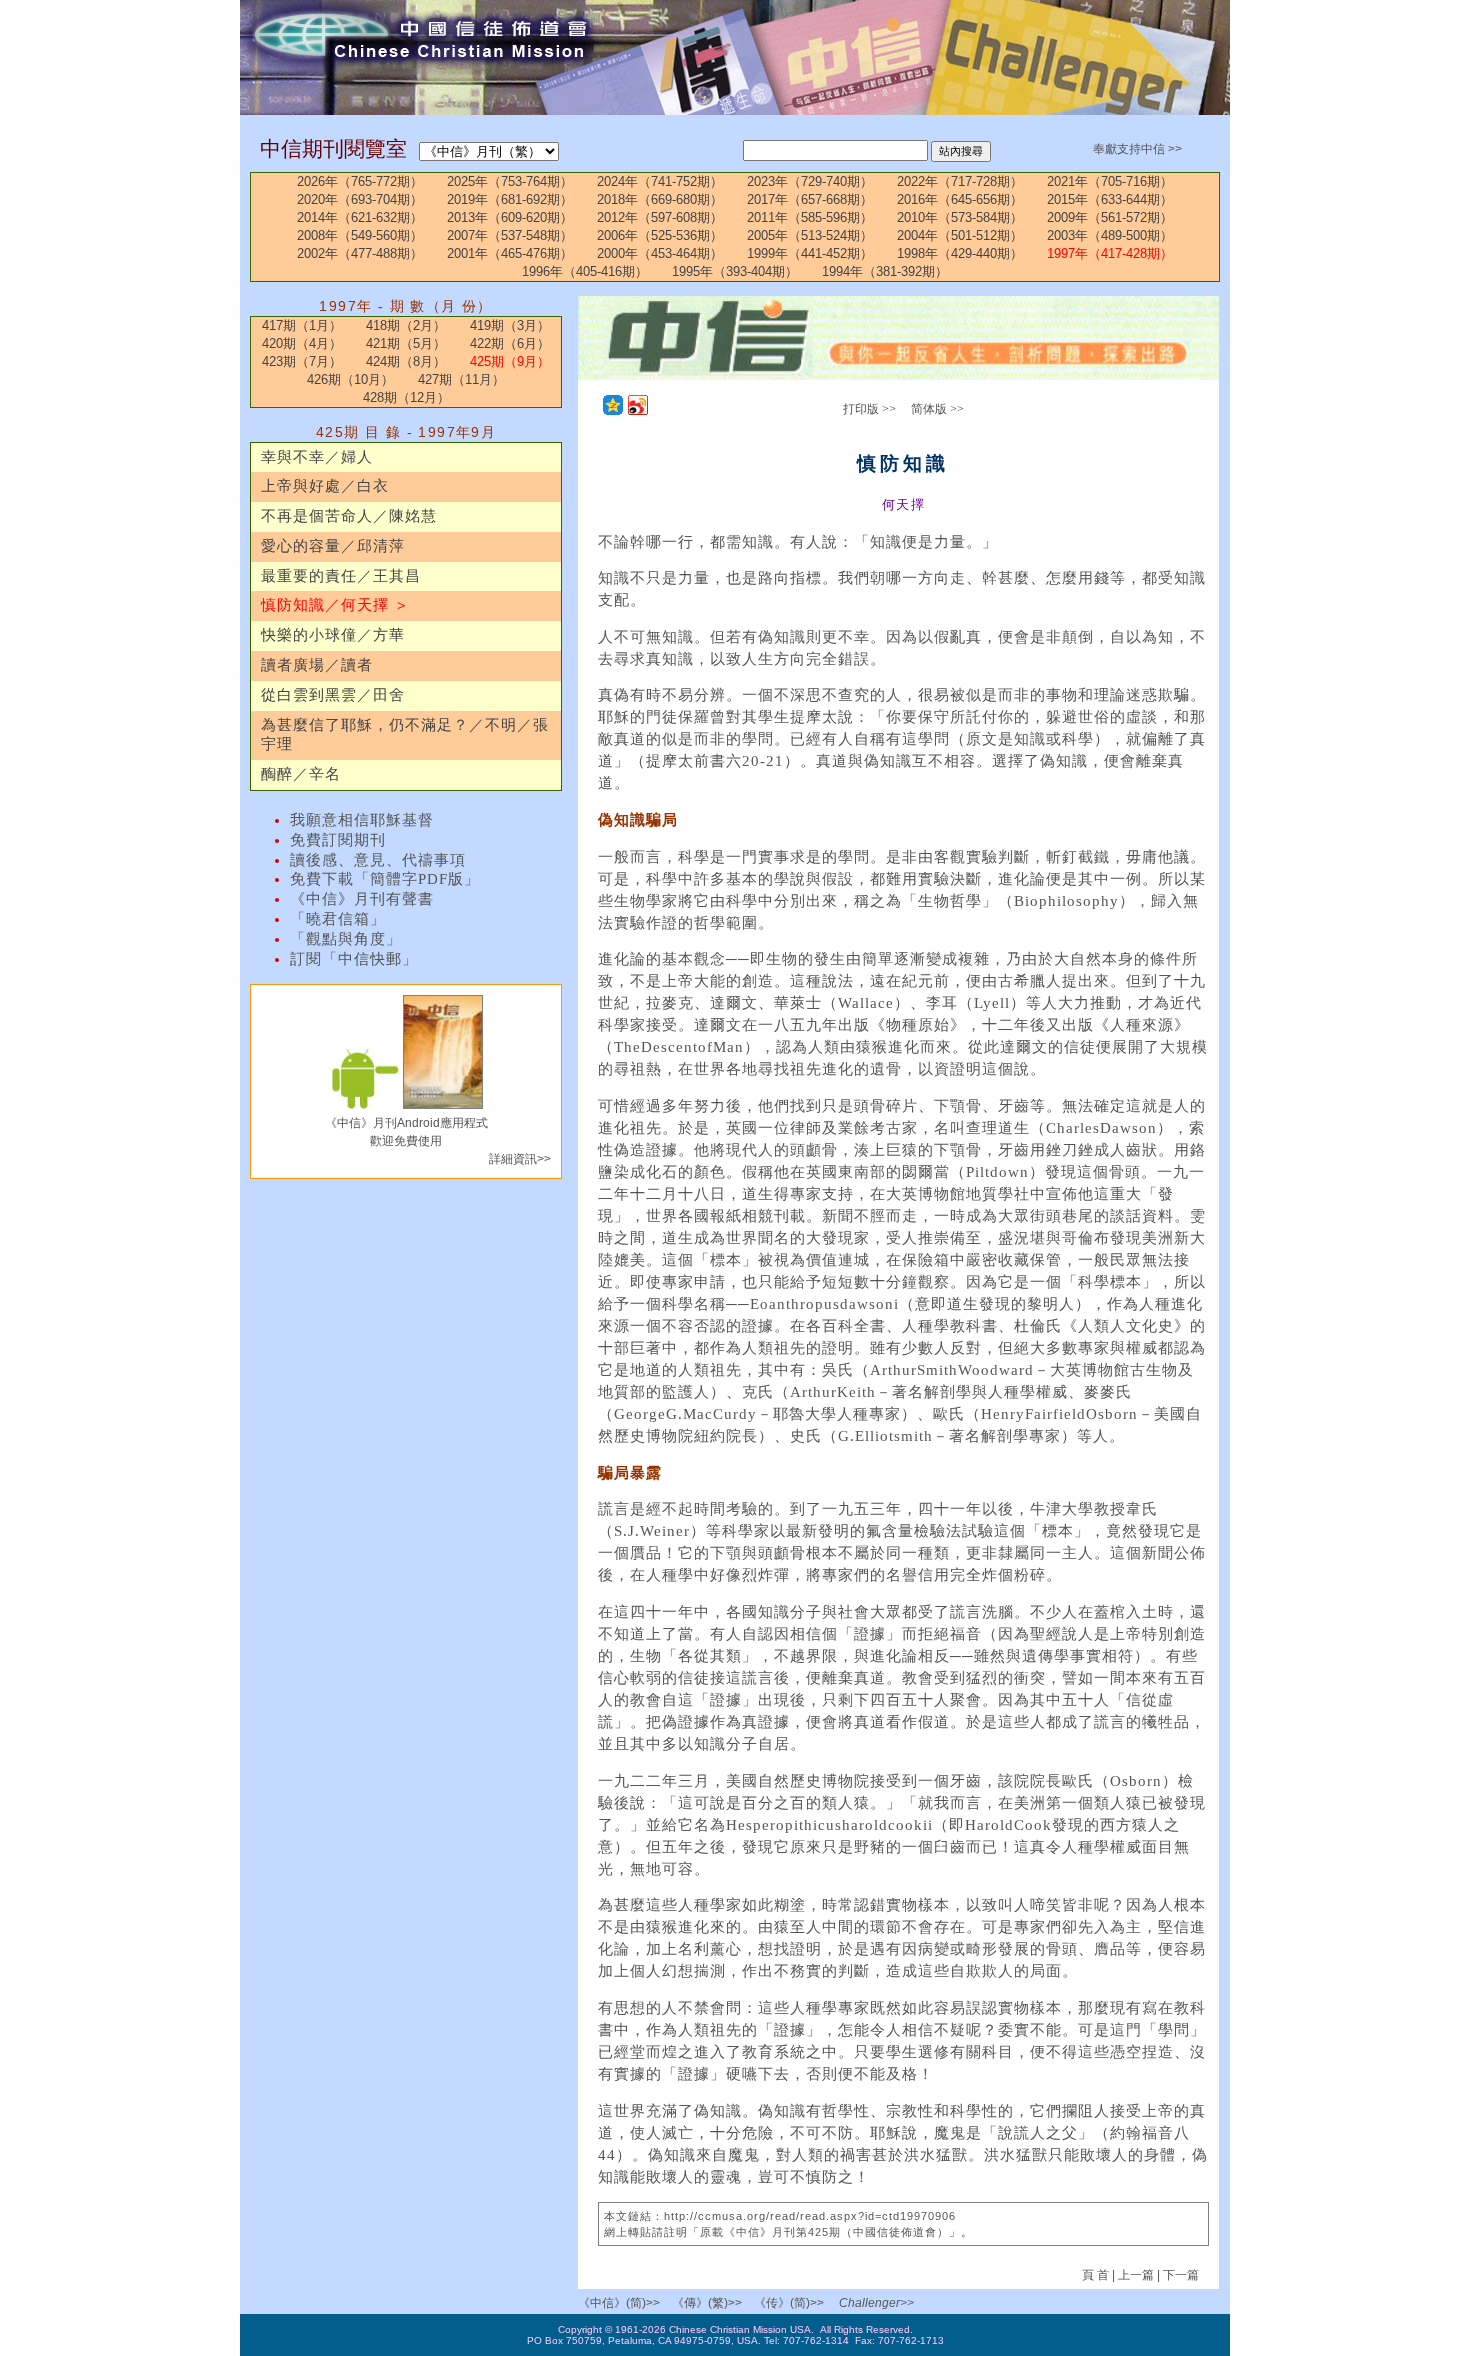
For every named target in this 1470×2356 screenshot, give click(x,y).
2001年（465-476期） (510, 253)
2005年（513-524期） (810, 235)
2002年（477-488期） (360, 253)
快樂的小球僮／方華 (333, 635)
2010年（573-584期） (960, 217)
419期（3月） (510, 325)
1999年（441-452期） (810, 253)
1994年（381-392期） (885, 271)
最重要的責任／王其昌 (341, 576)
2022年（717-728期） (960, 181)
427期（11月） (461, 379)
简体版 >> (937, 409)
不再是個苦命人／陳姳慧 (349, 516)
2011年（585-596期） (810, 217)
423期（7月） (302, 361)
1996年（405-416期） (585, 271)
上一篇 (1136, 2275)
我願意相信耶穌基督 (362, 820)
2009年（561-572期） (1110, 217)
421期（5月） (406, 343)
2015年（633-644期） (1110, 199)
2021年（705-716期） (1110, 181)
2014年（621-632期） (360, 217)
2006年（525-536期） (660, 235)
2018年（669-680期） (660, 199)
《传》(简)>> (789, 2303)
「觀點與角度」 (346, 939)
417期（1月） (302, 325)
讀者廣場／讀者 (317, 665)
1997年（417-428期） (1110, 253)
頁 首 (1097, 2275)
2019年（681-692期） (510, 199)
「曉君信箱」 (338, 919)
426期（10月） (350, 379)
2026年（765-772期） (360, 181)
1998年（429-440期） (960, 253)
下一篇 (1181, 2275)
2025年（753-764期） (510, 181)
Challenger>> (876, 2303)
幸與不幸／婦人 (317, 457)
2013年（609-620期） (510, 217)
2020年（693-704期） (360, 199)
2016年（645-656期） (960, 199)
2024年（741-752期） (660, 181)
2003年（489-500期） (1110, 235)
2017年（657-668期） (810, 199)
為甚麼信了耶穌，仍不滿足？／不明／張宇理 (405, 735)
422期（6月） (510, 343)
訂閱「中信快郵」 (354, 959)
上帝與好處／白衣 (325, 486)
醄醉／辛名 (301, 774)
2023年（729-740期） (810, 181)
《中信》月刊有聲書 (362, 899)
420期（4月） (302, 343)
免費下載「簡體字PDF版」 (385, 879)
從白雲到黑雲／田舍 (333, 695)
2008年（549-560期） (360, 235)
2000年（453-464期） (660, 253)
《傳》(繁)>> (707, 2303)
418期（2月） (406, 325)
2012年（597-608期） (660, 217)
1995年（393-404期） (735, 271)
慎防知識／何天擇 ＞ (335, 605)
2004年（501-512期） (960, 235)
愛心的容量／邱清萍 (333, 546)
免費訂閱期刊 (338, 840)
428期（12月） (406, 397)
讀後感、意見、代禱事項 (378, 860)
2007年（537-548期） (510, 235)
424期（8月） (406, 361)
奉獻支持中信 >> (1137, 149)
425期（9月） (510, 361)
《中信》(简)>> (619, 2303)
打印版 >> (869, 409)
